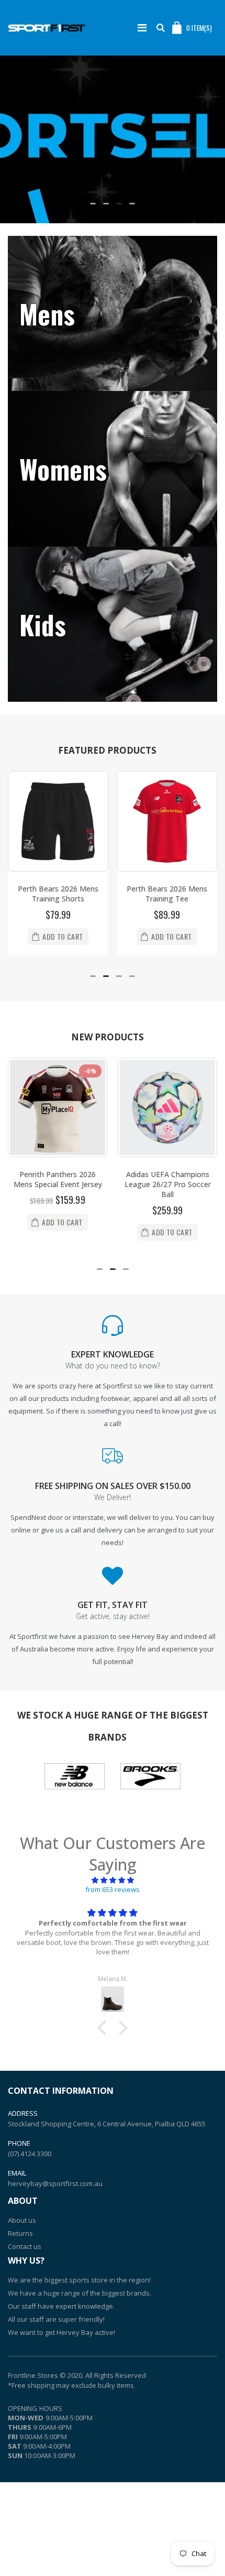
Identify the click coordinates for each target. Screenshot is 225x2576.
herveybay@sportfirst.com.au (55, 2180)
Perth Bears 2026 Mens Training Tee (167, 894)
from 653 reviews (113, 1887)
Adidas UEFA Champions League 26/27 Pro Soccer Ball (168, 1182)
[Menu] (142, 28)
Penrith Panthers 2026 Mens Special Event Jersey (58, 1177)
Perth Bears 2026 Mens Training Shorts (58, 894)
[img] (113, 1877)
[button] (93, 204)
